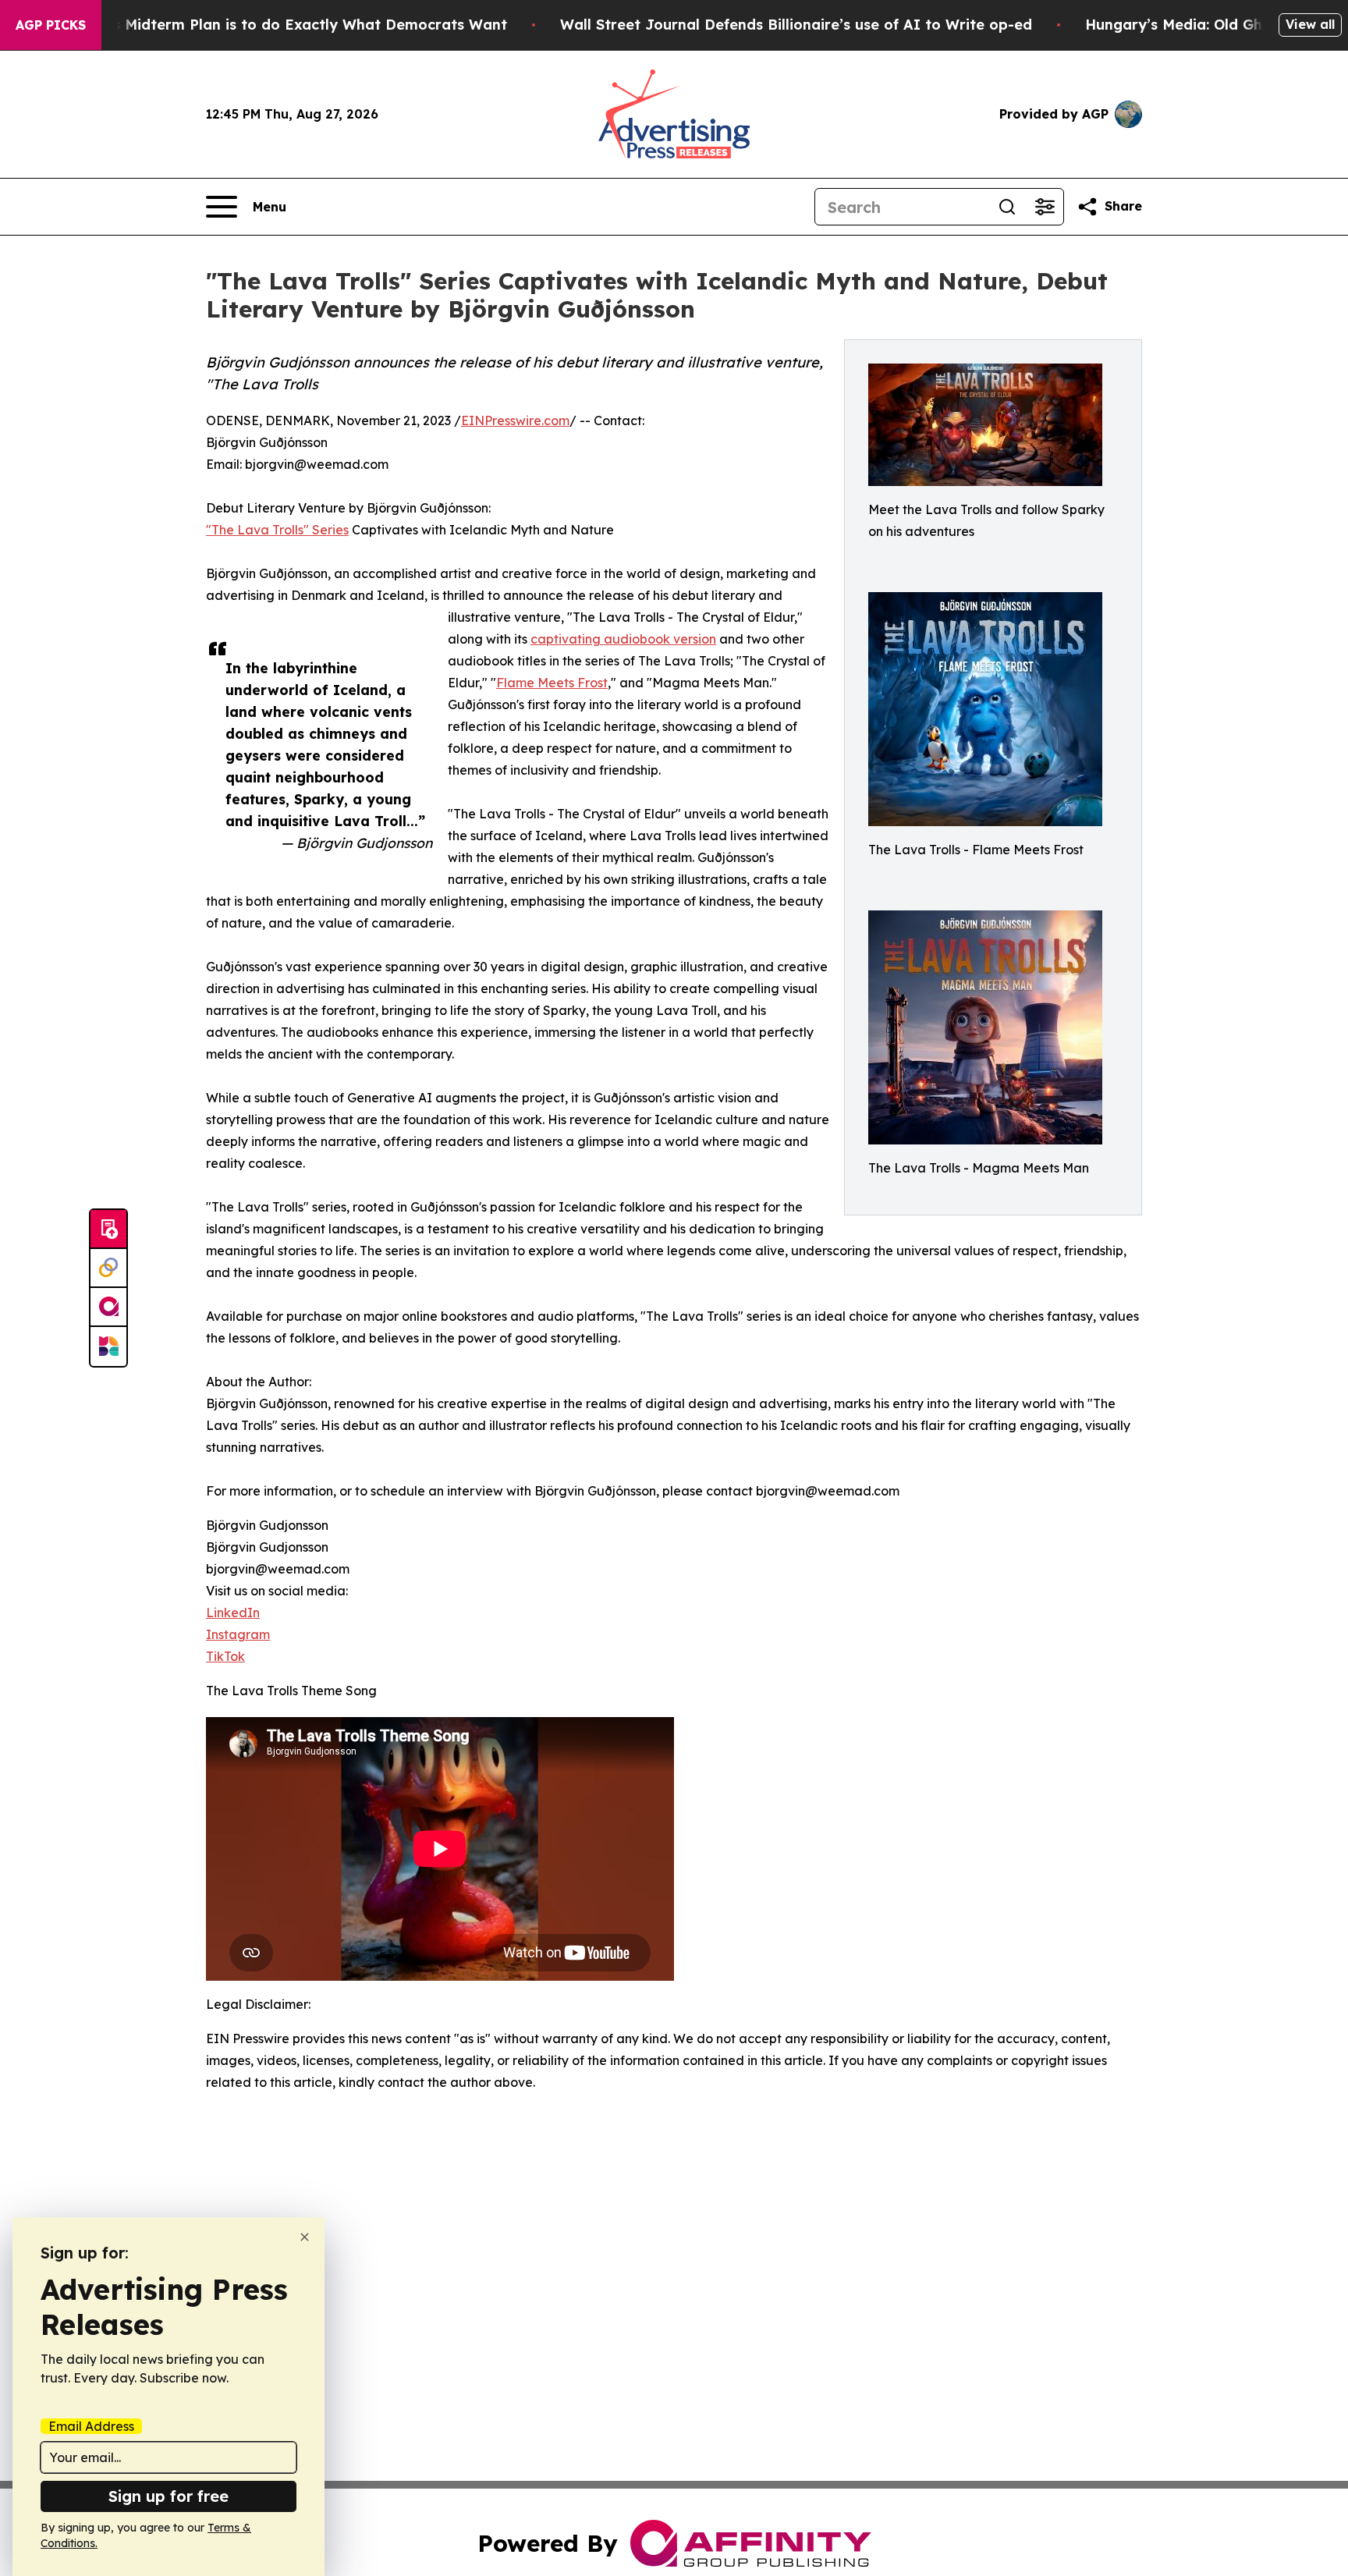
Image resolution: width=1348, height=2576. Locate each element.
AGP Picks (51, 25)
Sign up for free (168, 2496)
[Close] (305, 2237)
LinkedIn (233, 1613)
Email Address (91, 2426)
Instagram (238, 1634)
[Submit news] (108, 1229)
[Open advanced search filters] (1045, 207)
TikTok (225, 1656)
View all (1310, 24)
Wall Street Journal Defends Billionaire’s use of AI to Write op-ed (796, 25)
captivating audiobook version (623, 639)
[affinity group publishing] (108, 1308)
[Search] (1007, 207)
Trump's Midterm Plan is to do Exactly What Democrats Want (286, 25)
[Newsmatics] (108, 1347)
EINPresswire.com (515, 420)
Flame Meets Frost (552, 683)
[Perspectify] (108, 1268)
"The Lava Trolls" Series (277, 530)
